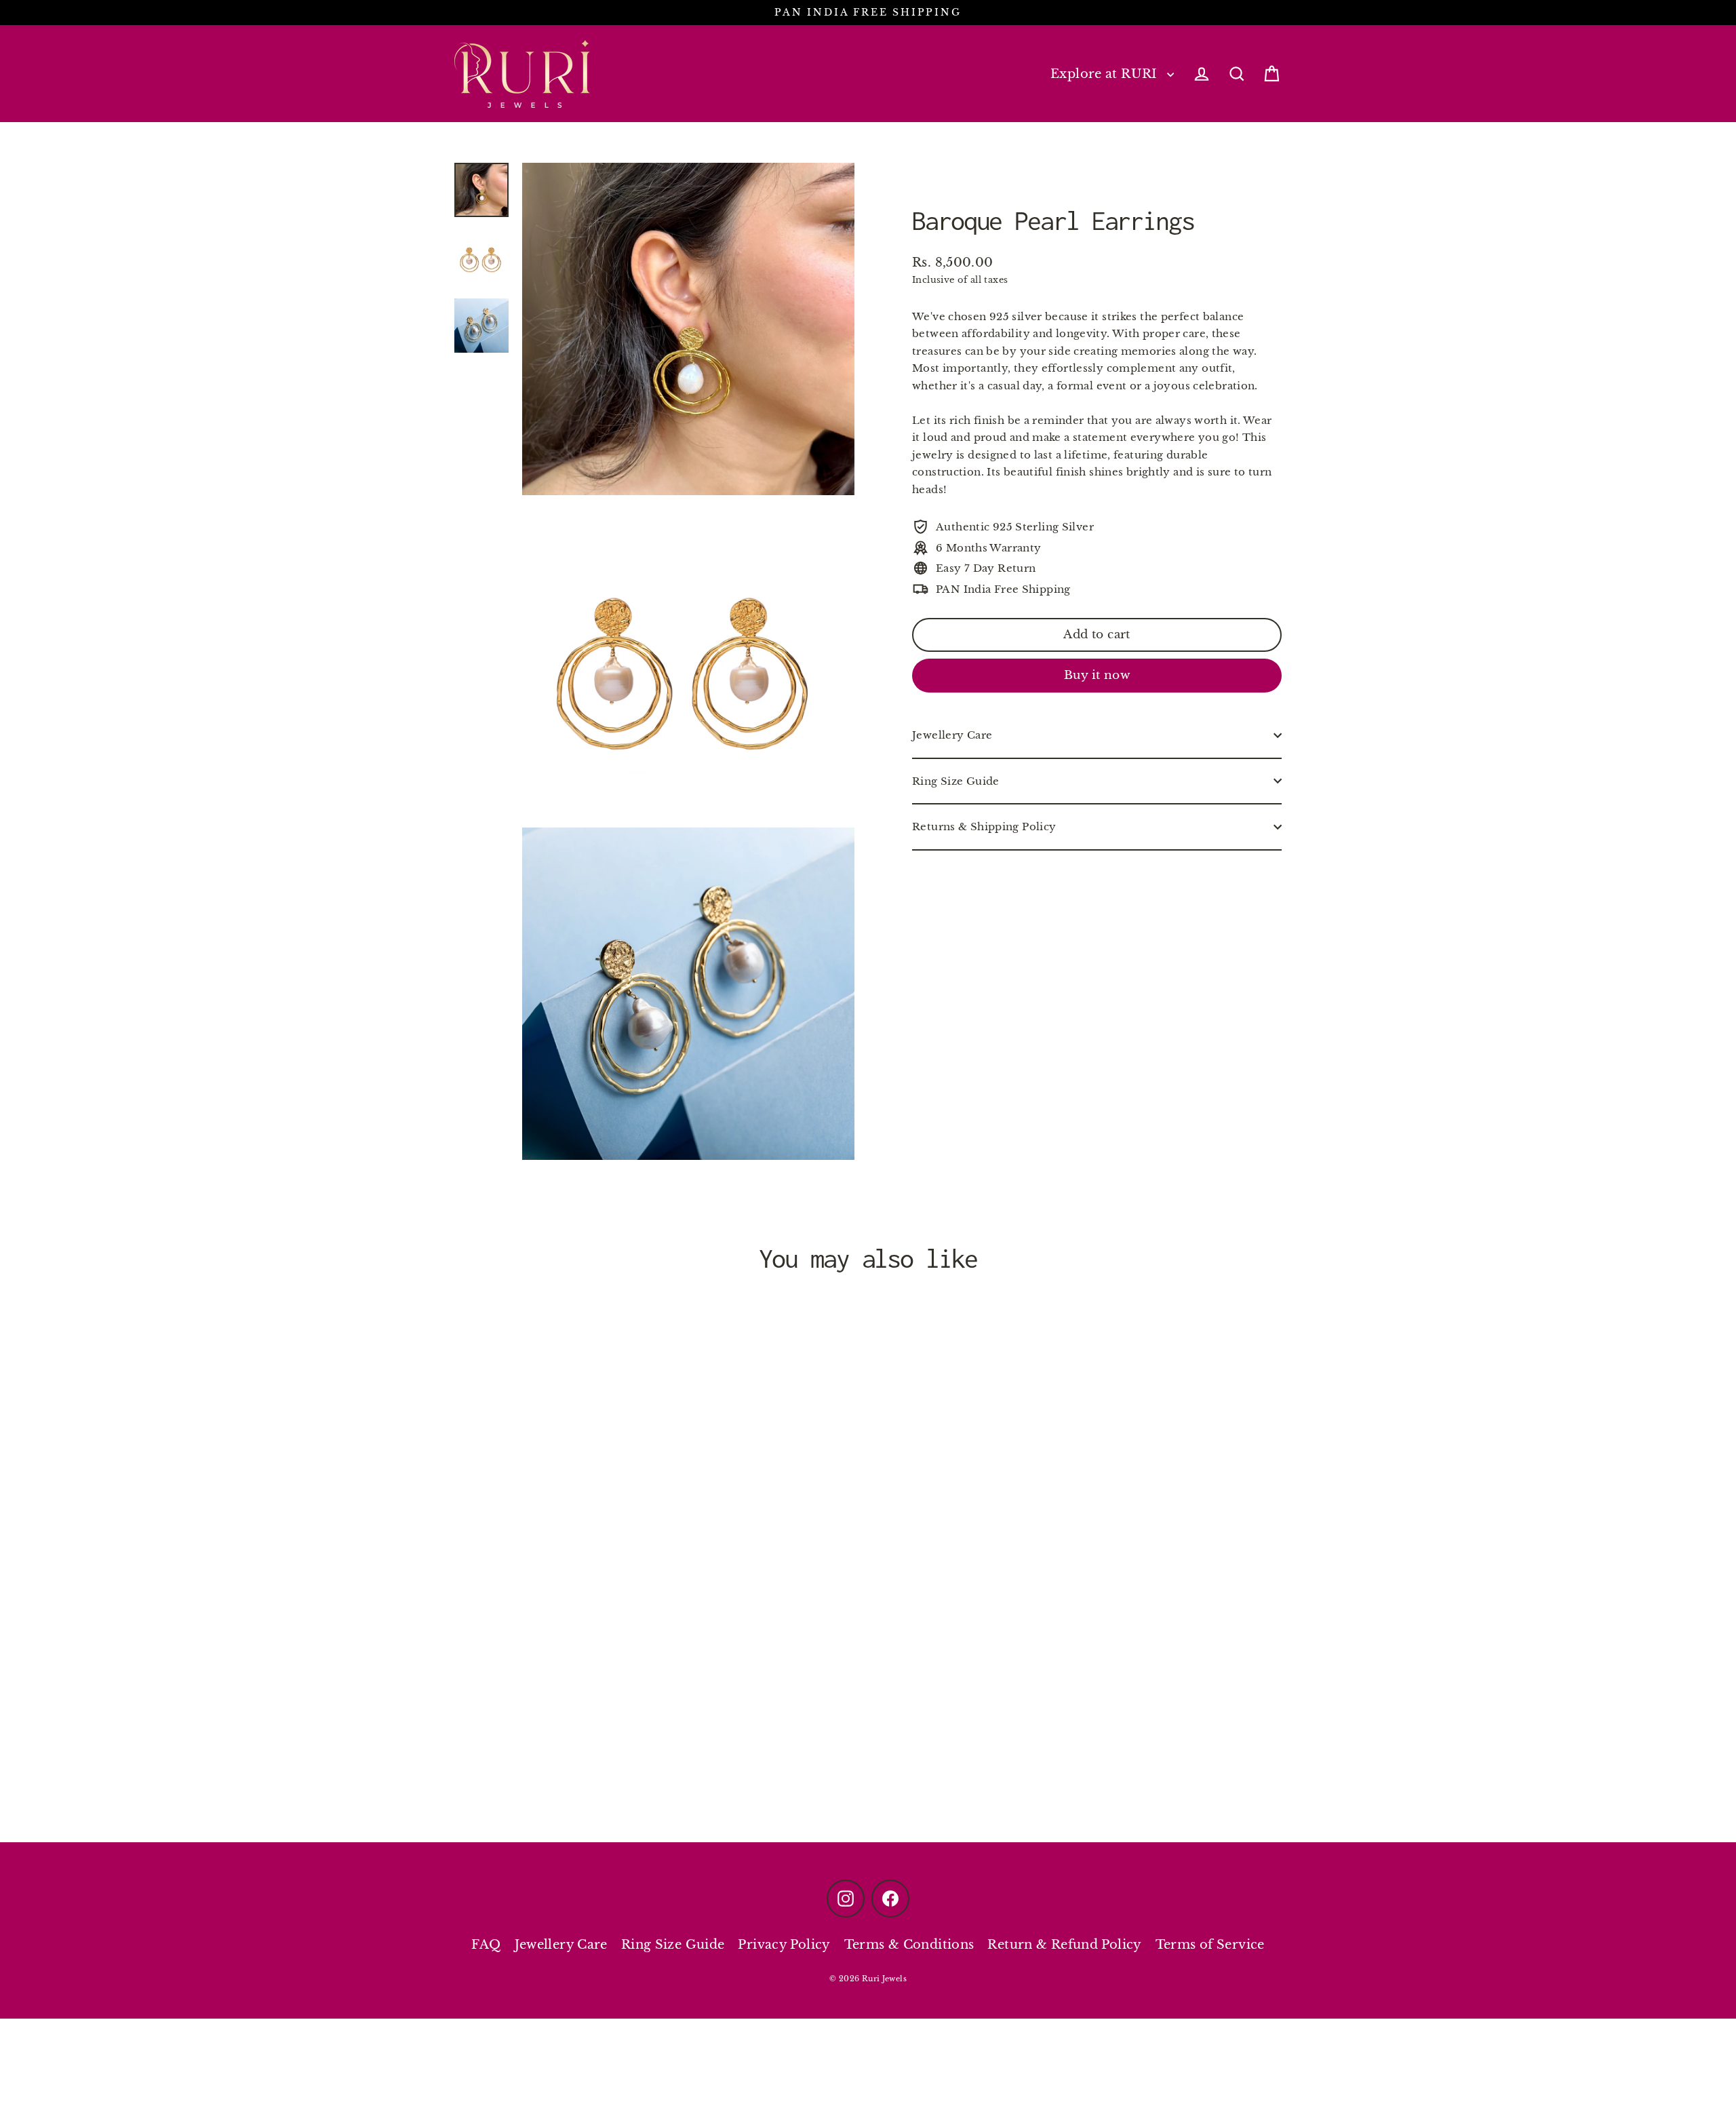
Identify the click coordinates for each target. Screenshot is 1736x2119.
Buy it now (1097, 675)
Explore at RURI (1105, 74)
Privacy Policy (784, 1945)
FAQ (486, 1945)
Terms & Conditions (909, 1945)
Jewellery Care (952, 735)
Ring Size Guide (956, 781)
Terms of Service (1210, 1945)
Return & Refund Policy (1064, 1945)
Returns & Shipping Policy (984, 827)
